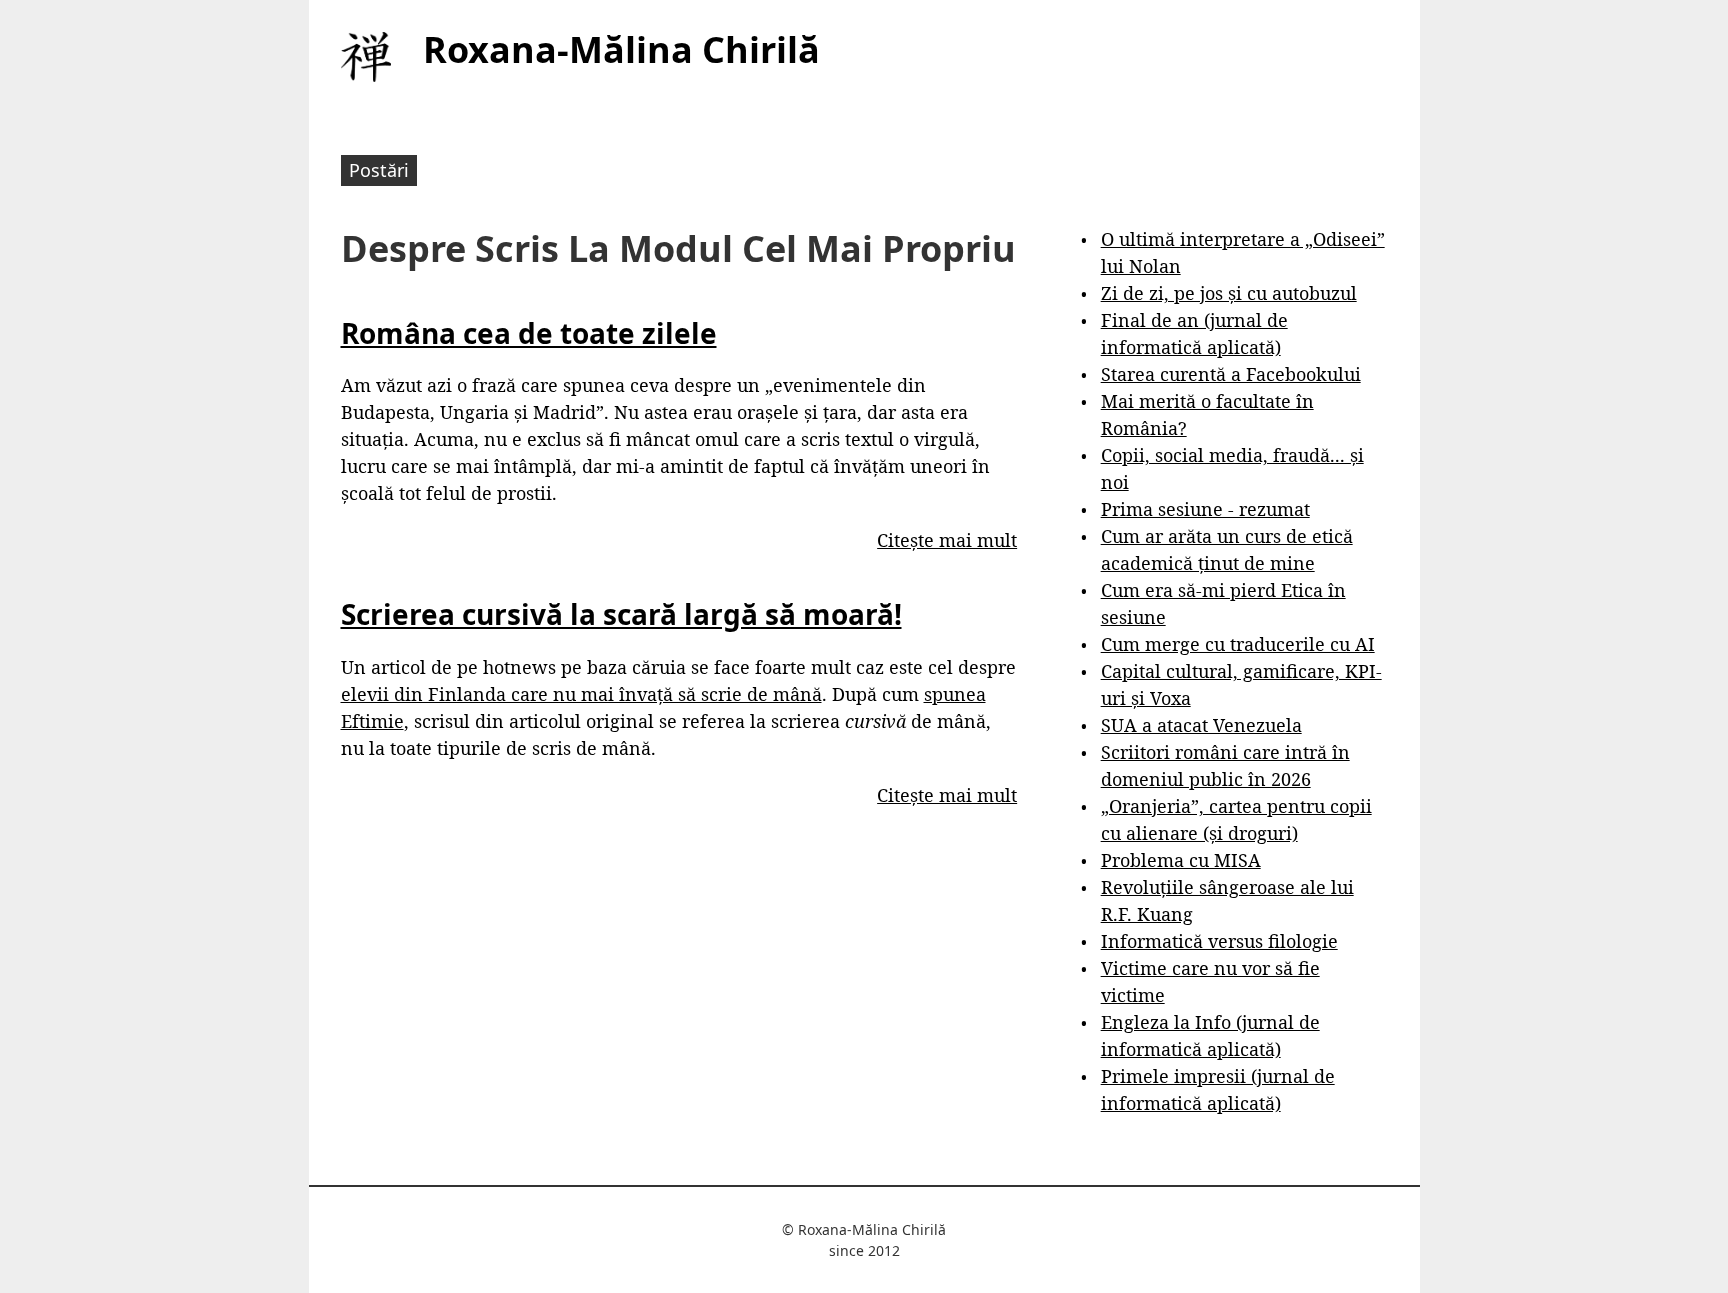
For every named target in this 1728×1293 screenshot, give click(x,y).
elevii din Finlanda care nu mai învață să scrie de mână (581, 694)
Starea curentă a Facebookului (1231, 374)
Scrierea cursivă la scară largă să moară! (621, 614)
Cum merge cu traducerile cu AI (1238, 644)
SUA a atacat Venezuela (1201, 725)
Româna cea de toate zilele (529, 333)
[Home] (366, 57)
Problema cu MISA (1181, 860)
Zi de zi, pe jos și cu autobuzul (1229, 293)
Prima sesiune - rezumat (1205, 509)
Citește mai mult (947, 540)
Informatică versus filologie (1219, 941)
